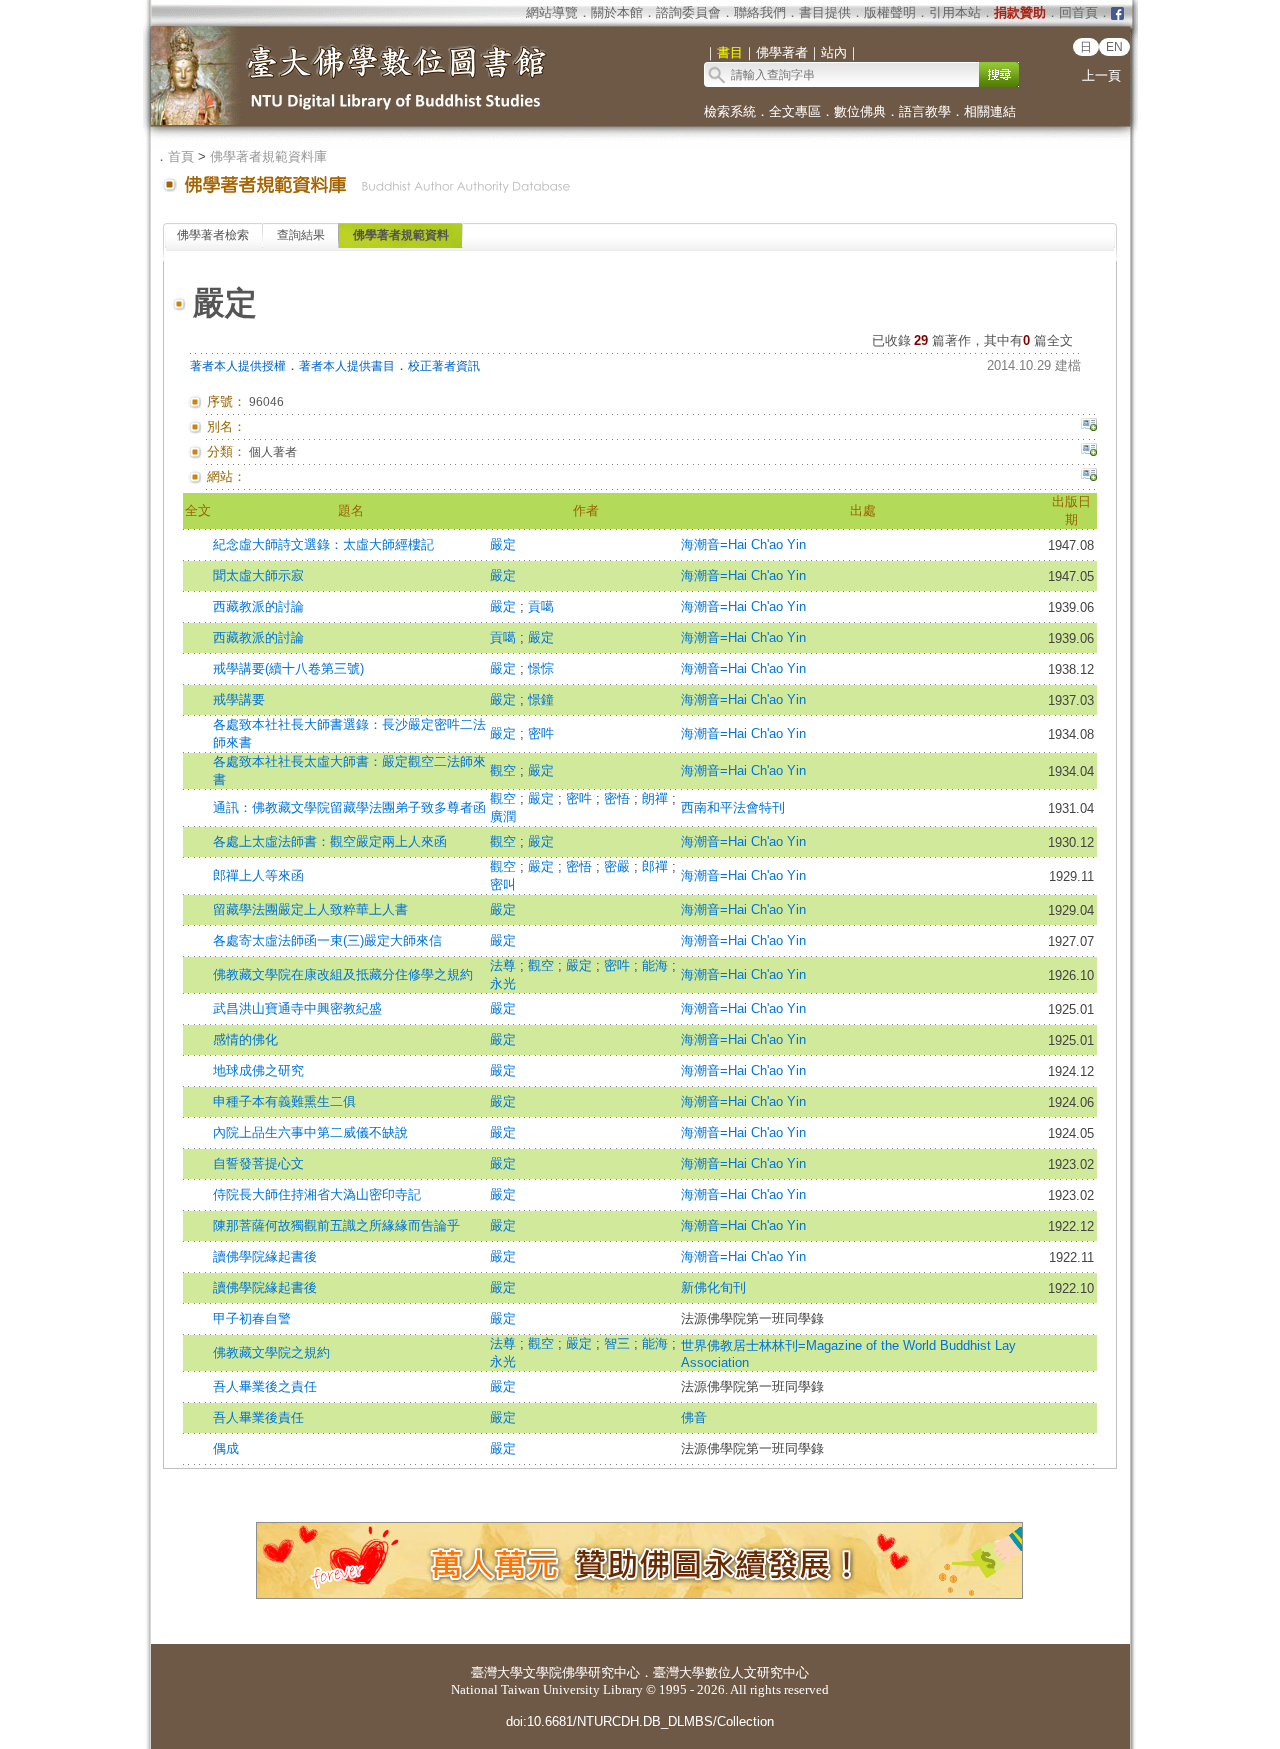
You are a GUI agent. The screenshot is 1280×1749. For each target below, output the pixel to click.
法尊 (505, 965)
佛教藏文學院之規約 (271, 1352)
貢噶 (541, 606)
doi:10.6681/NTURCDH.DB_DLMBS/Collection (640, 1721)
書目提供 (825, 12)
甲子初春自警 (252, 1318)
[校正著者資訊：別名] (1089, 427)
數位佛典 (860, 111)
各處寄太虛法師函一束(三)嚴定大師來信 (327, 940)
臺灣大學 (497, 1672)
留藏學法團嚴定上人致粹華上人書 (310, 909)
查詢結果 (301, 235)
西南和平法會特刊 (733, 807)
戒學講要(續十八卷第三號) (288, 668)
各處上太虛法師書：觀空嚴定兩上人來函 (330, 841)
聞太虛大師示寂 (258, 575)
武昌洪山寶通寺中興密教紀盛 (297, 1008)
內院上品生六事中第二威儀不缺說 (310, 1132)
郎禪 (657, 866)
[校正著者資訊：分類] (1089, 452)
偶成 (226, 1448)
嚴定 (503, 544)
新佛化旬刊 (713, 1287)
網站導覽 (552, 12)
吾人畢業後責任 (258, 1417)
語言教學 (925, 111)
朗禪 (657, 798)
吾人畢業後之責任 (265, 1386)
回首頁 (1078, 12)
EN (1114, 47)
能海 (657, 965)
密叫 (503, 884)
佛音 (694, 1417)
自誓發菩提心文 (258, 1163)
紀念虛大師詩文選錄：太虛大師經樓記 (323, 544)
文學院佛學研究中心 (581, 1672)
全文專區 (795, 111)
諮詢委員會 (688, 12)
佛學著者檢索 (213, 235)
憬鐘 (541, 699)
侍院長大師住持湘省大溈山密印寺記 (317, 1194)
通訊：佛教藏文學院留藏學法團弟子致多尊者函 (349, 807)
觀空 (505, 770)
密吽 (541, 733)
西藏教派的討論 (258, 606)
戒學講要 (239, 699)
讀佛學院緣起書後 (265, 1256)
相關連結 (990, 111)
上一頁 (1101, 75)
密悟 (619, 798)
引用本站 (955, 12)
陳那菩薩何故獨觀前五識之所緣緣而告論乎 (336, 1225)
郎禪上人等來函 (258, 875)
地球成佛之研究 (258, 1070)
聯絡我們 (760, 12)
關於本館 (617, 12)
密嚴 (619, 866)
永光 (503, 983)
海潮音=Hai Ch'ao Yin (743, 544)
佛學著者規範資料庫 (268, 156)
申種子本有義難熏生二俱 (284, 1101)
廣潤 (503, 816)
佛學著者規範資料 (401, 235)
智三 (619, 1343)
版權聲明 (890, 12)
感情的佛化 (245, 1039)
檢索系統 (730, 111)
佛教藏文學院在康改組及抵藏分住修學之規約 (343, 974)
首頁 (181, 156)
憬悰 (541, 668)
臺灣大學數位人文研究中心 (731, 1672)
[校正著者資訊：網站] (1089, 477)
